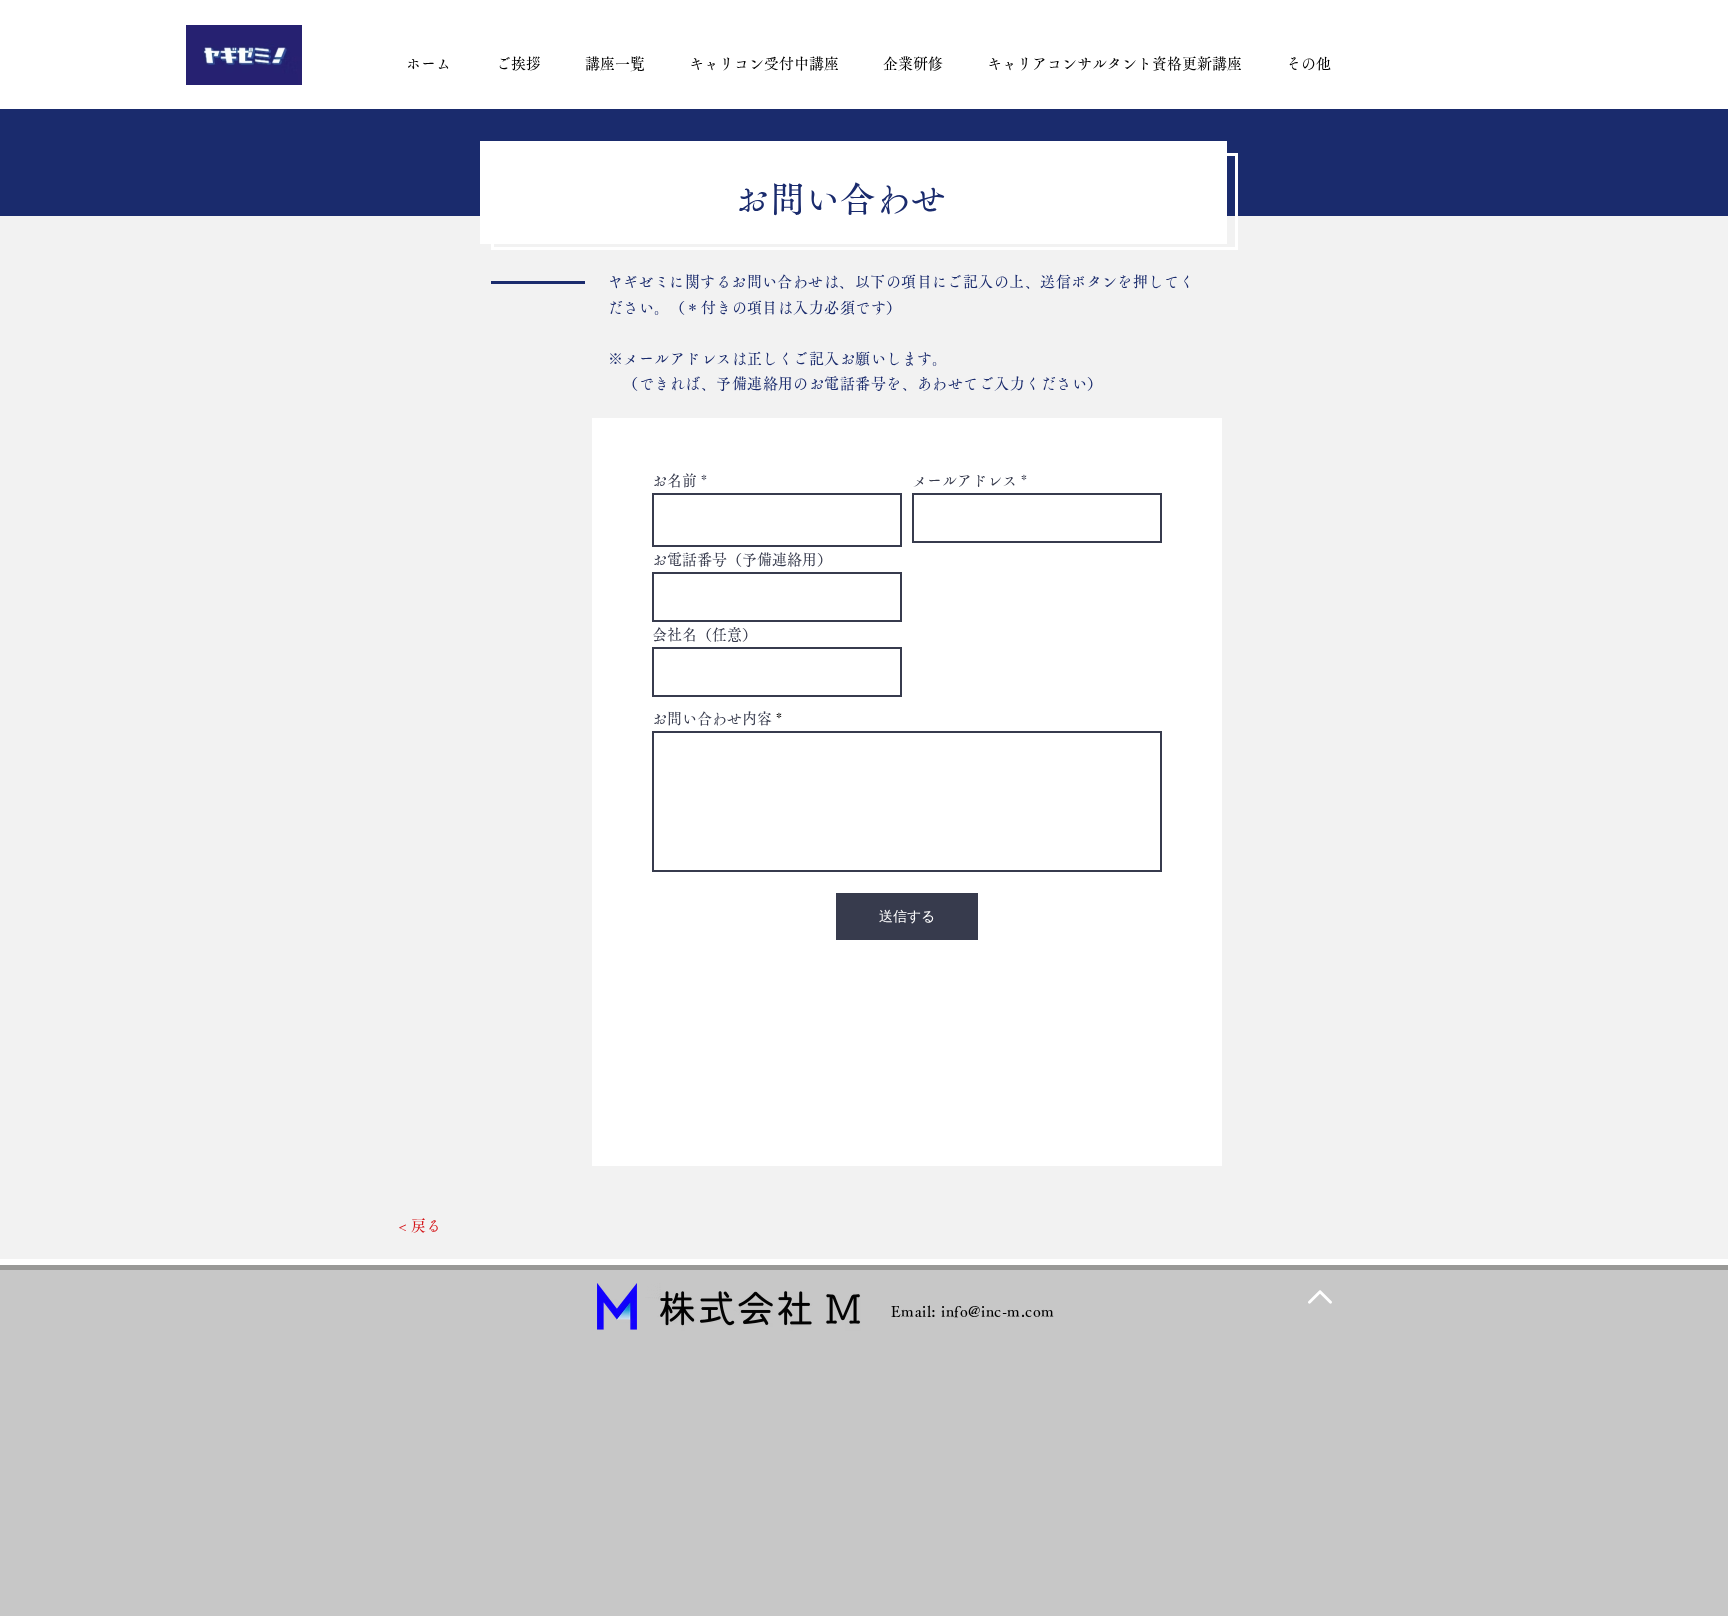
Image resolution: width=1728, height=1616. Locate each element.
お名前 (674, 480)
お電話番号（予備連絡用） (742, 559)
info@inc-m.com (997, 1311)
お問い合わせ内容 (712, 718)
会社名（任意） (704, 634)
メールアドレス (964, 480)
